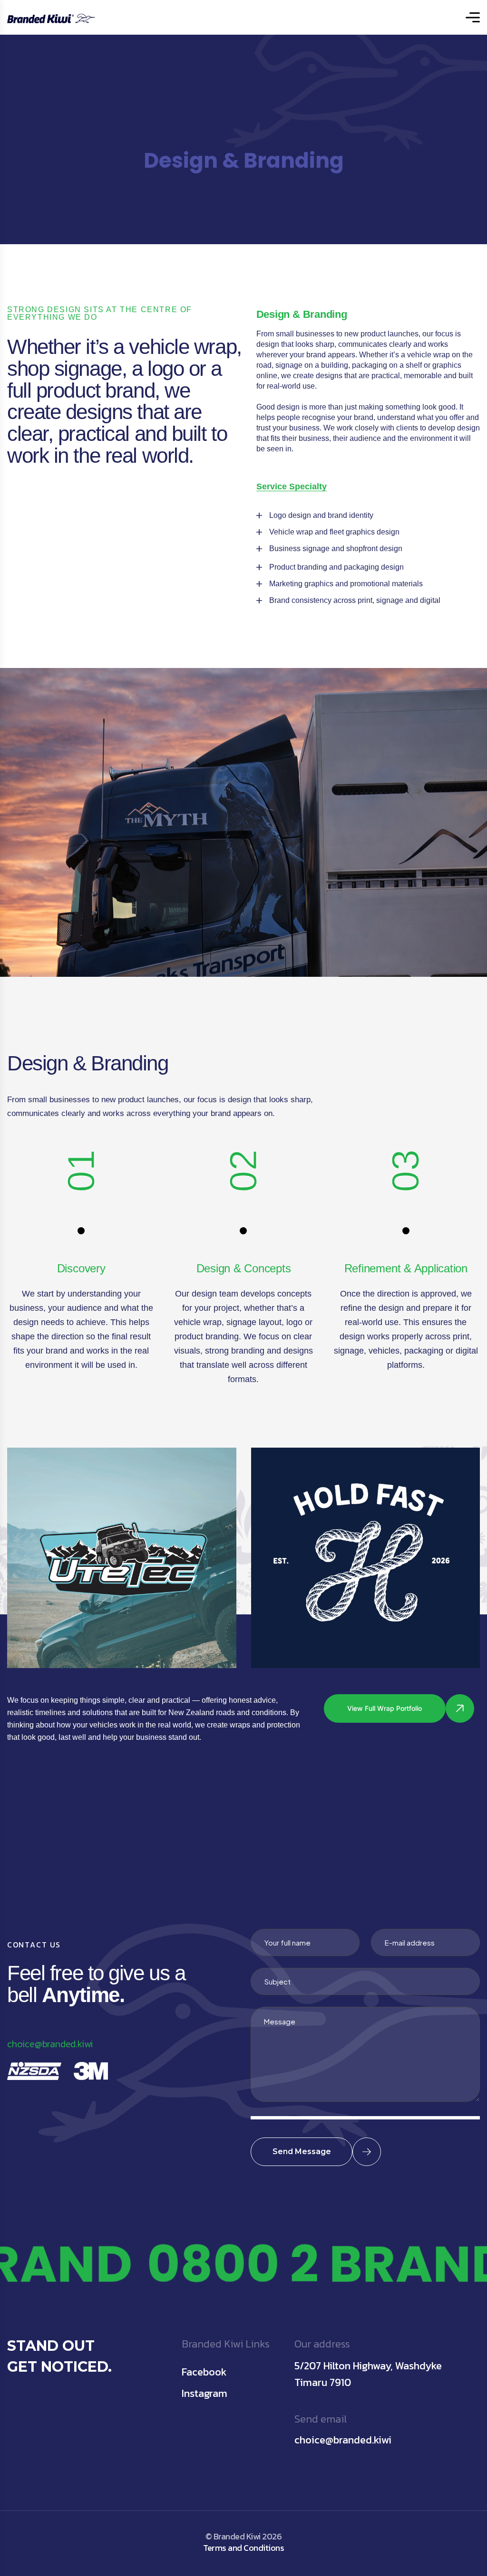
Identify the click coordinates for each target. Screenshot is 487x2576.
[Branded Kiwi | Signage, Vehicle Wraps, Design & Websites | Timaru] (51, 17)
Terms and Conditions (243, 2548)
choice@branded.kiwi (50, 2044)
